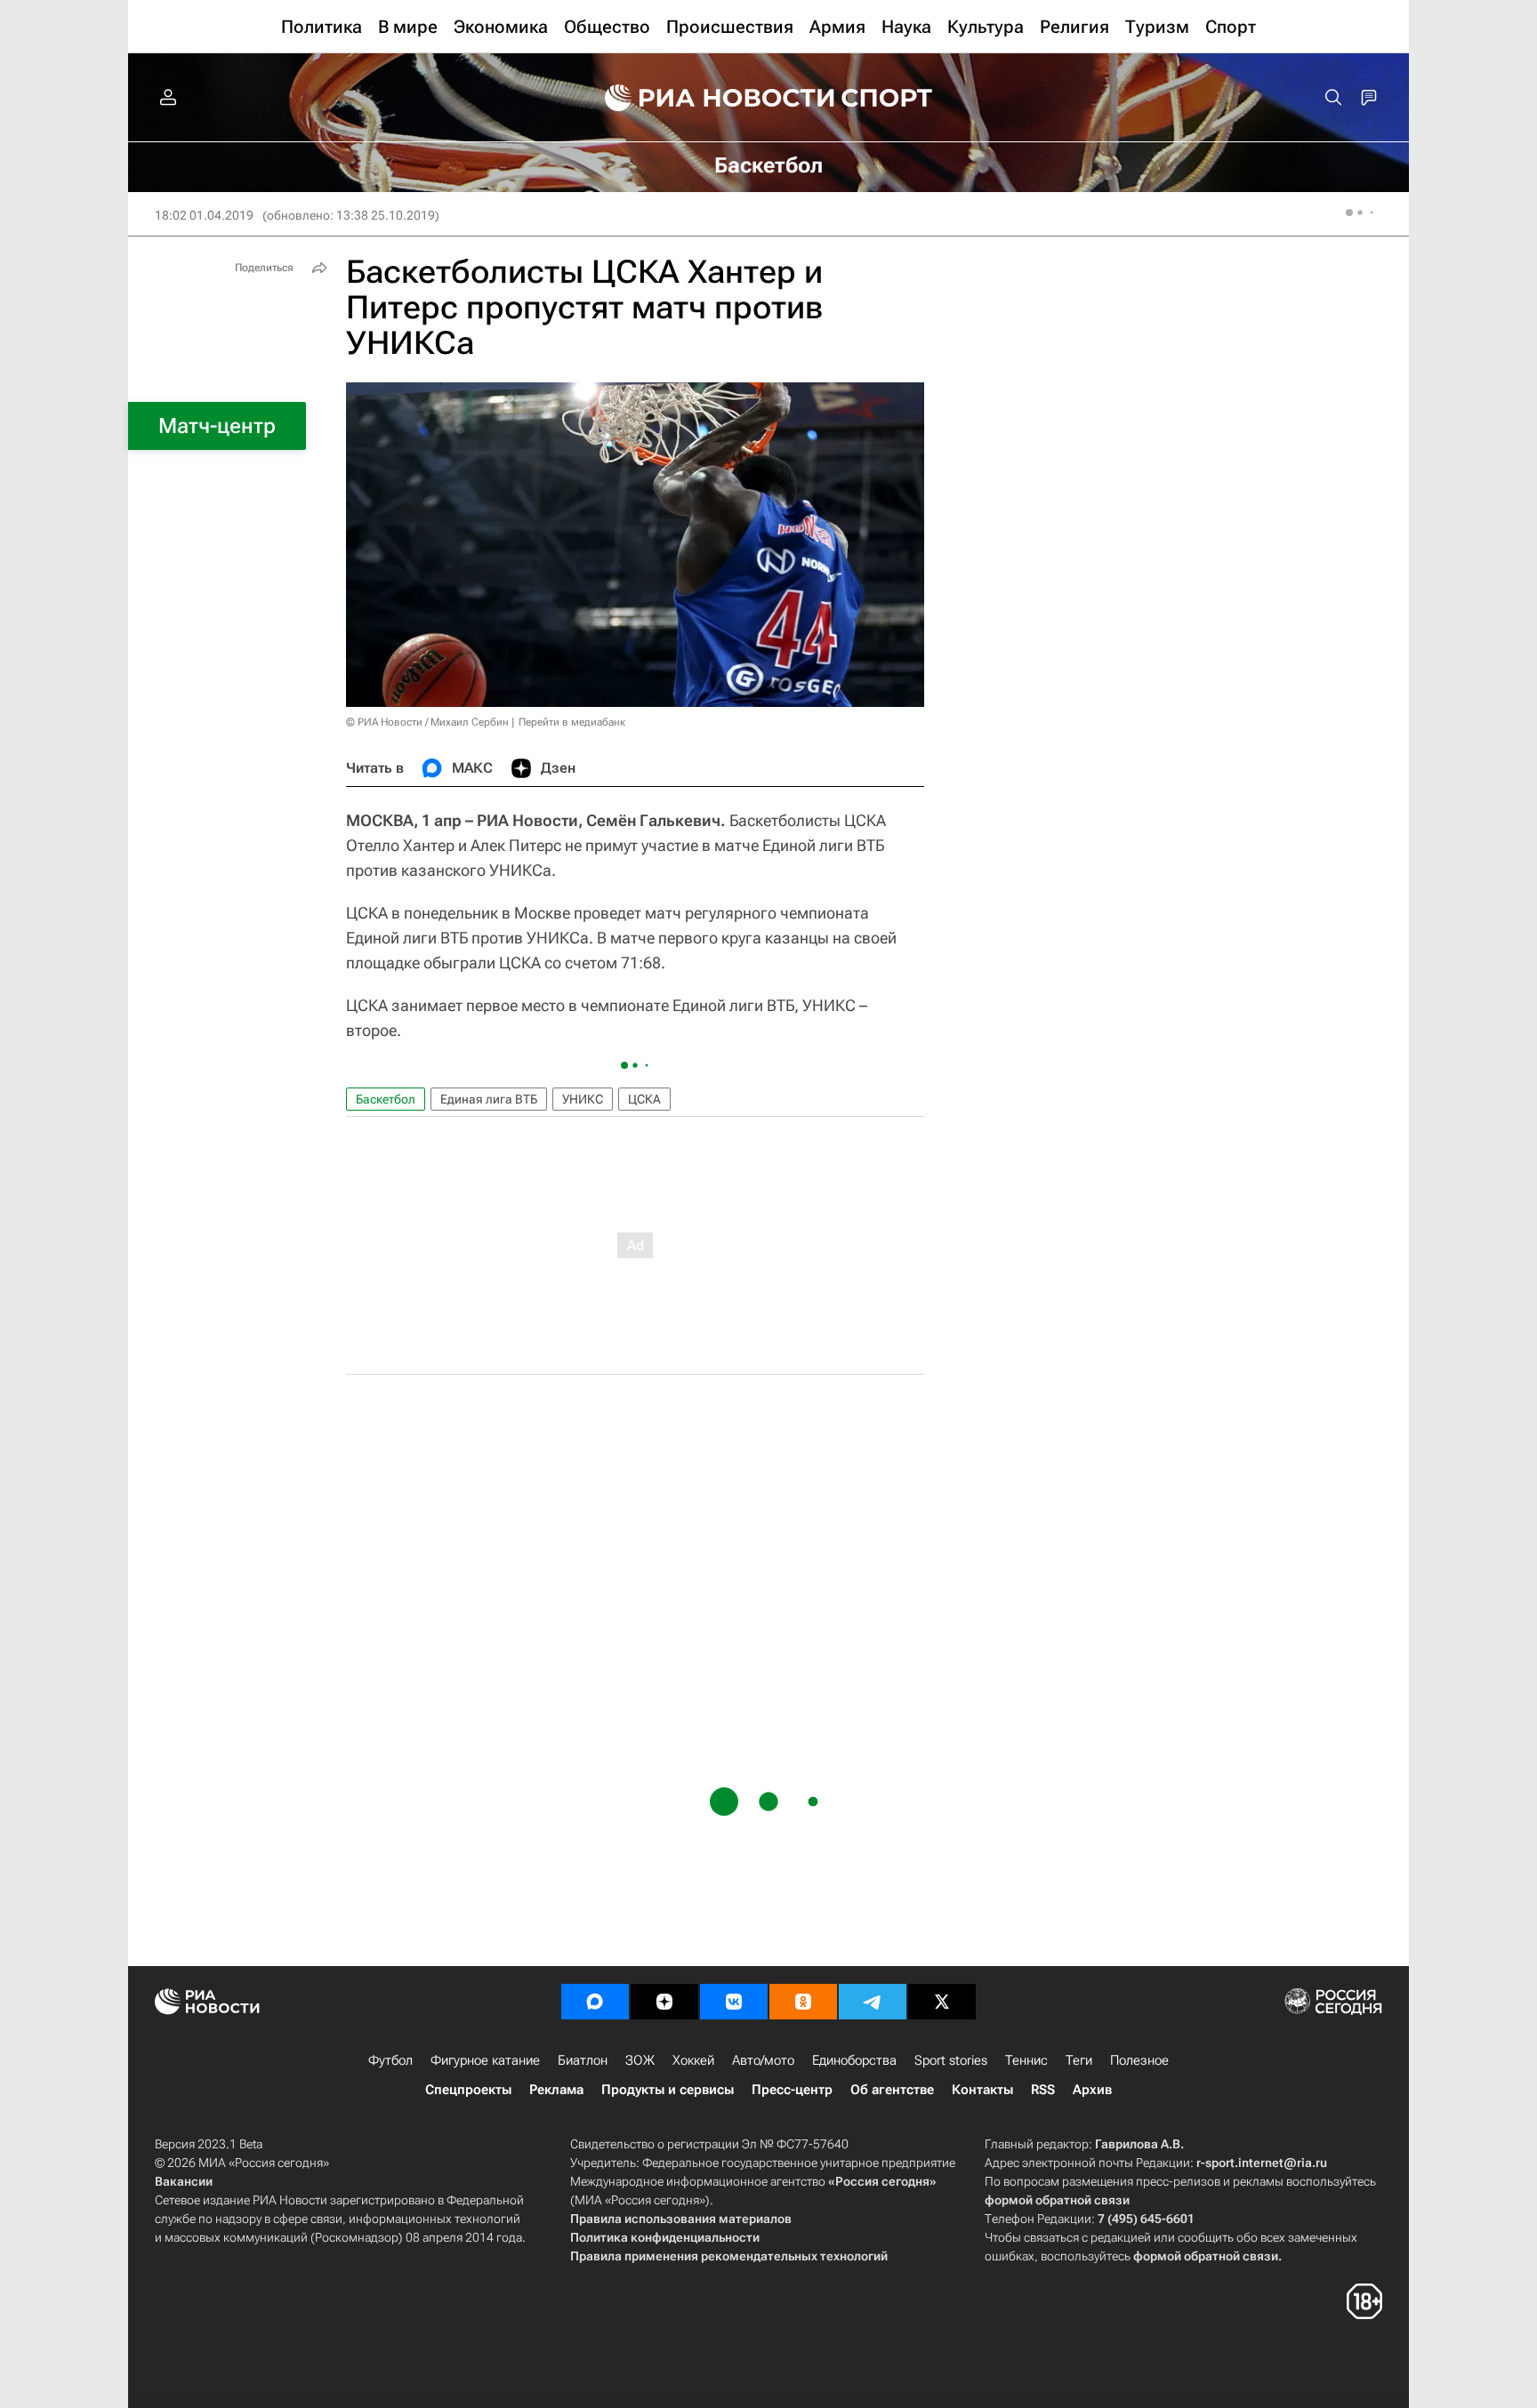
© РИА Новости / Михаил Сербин (427, 722)
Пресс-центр (792, 2090)
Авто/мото (763, 2060)
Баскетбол (386, 1099)
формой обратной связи (1057, 2200)
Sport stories (951, 2060)
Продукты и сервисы (668, 2090)
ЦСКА (644, 1099)
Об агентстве (892, 2090)
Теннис (1026, 2060)
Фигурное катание (485, 2060)
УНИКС (583, 1099)
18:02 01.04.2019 (204, 215)
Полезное (1139, 2060)
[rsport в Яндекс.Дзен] (664, 2002)
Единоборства (854, 2060)
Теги (1079, 2060)
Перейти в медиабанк (572, 722)
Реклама (556, 2090)
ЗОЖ (640, 2060)
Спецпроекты (468, 2090)
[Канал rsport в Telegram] (873, 2002)
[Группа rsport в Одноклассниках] (803, 2002)
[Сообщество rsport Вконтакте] (734, 2002)
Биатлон (583, 2060)
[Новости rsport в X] (942, 2002)
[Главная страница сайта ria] (708, 98)
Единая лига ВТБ (489, 1099)
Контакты (982, 2090)
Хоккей (693, 2060)
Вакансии (184, 2181)
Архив (1092, 2090)
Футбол (390, 2060)
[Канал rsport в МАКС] (595, 2002)
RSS (1043, 2090)
